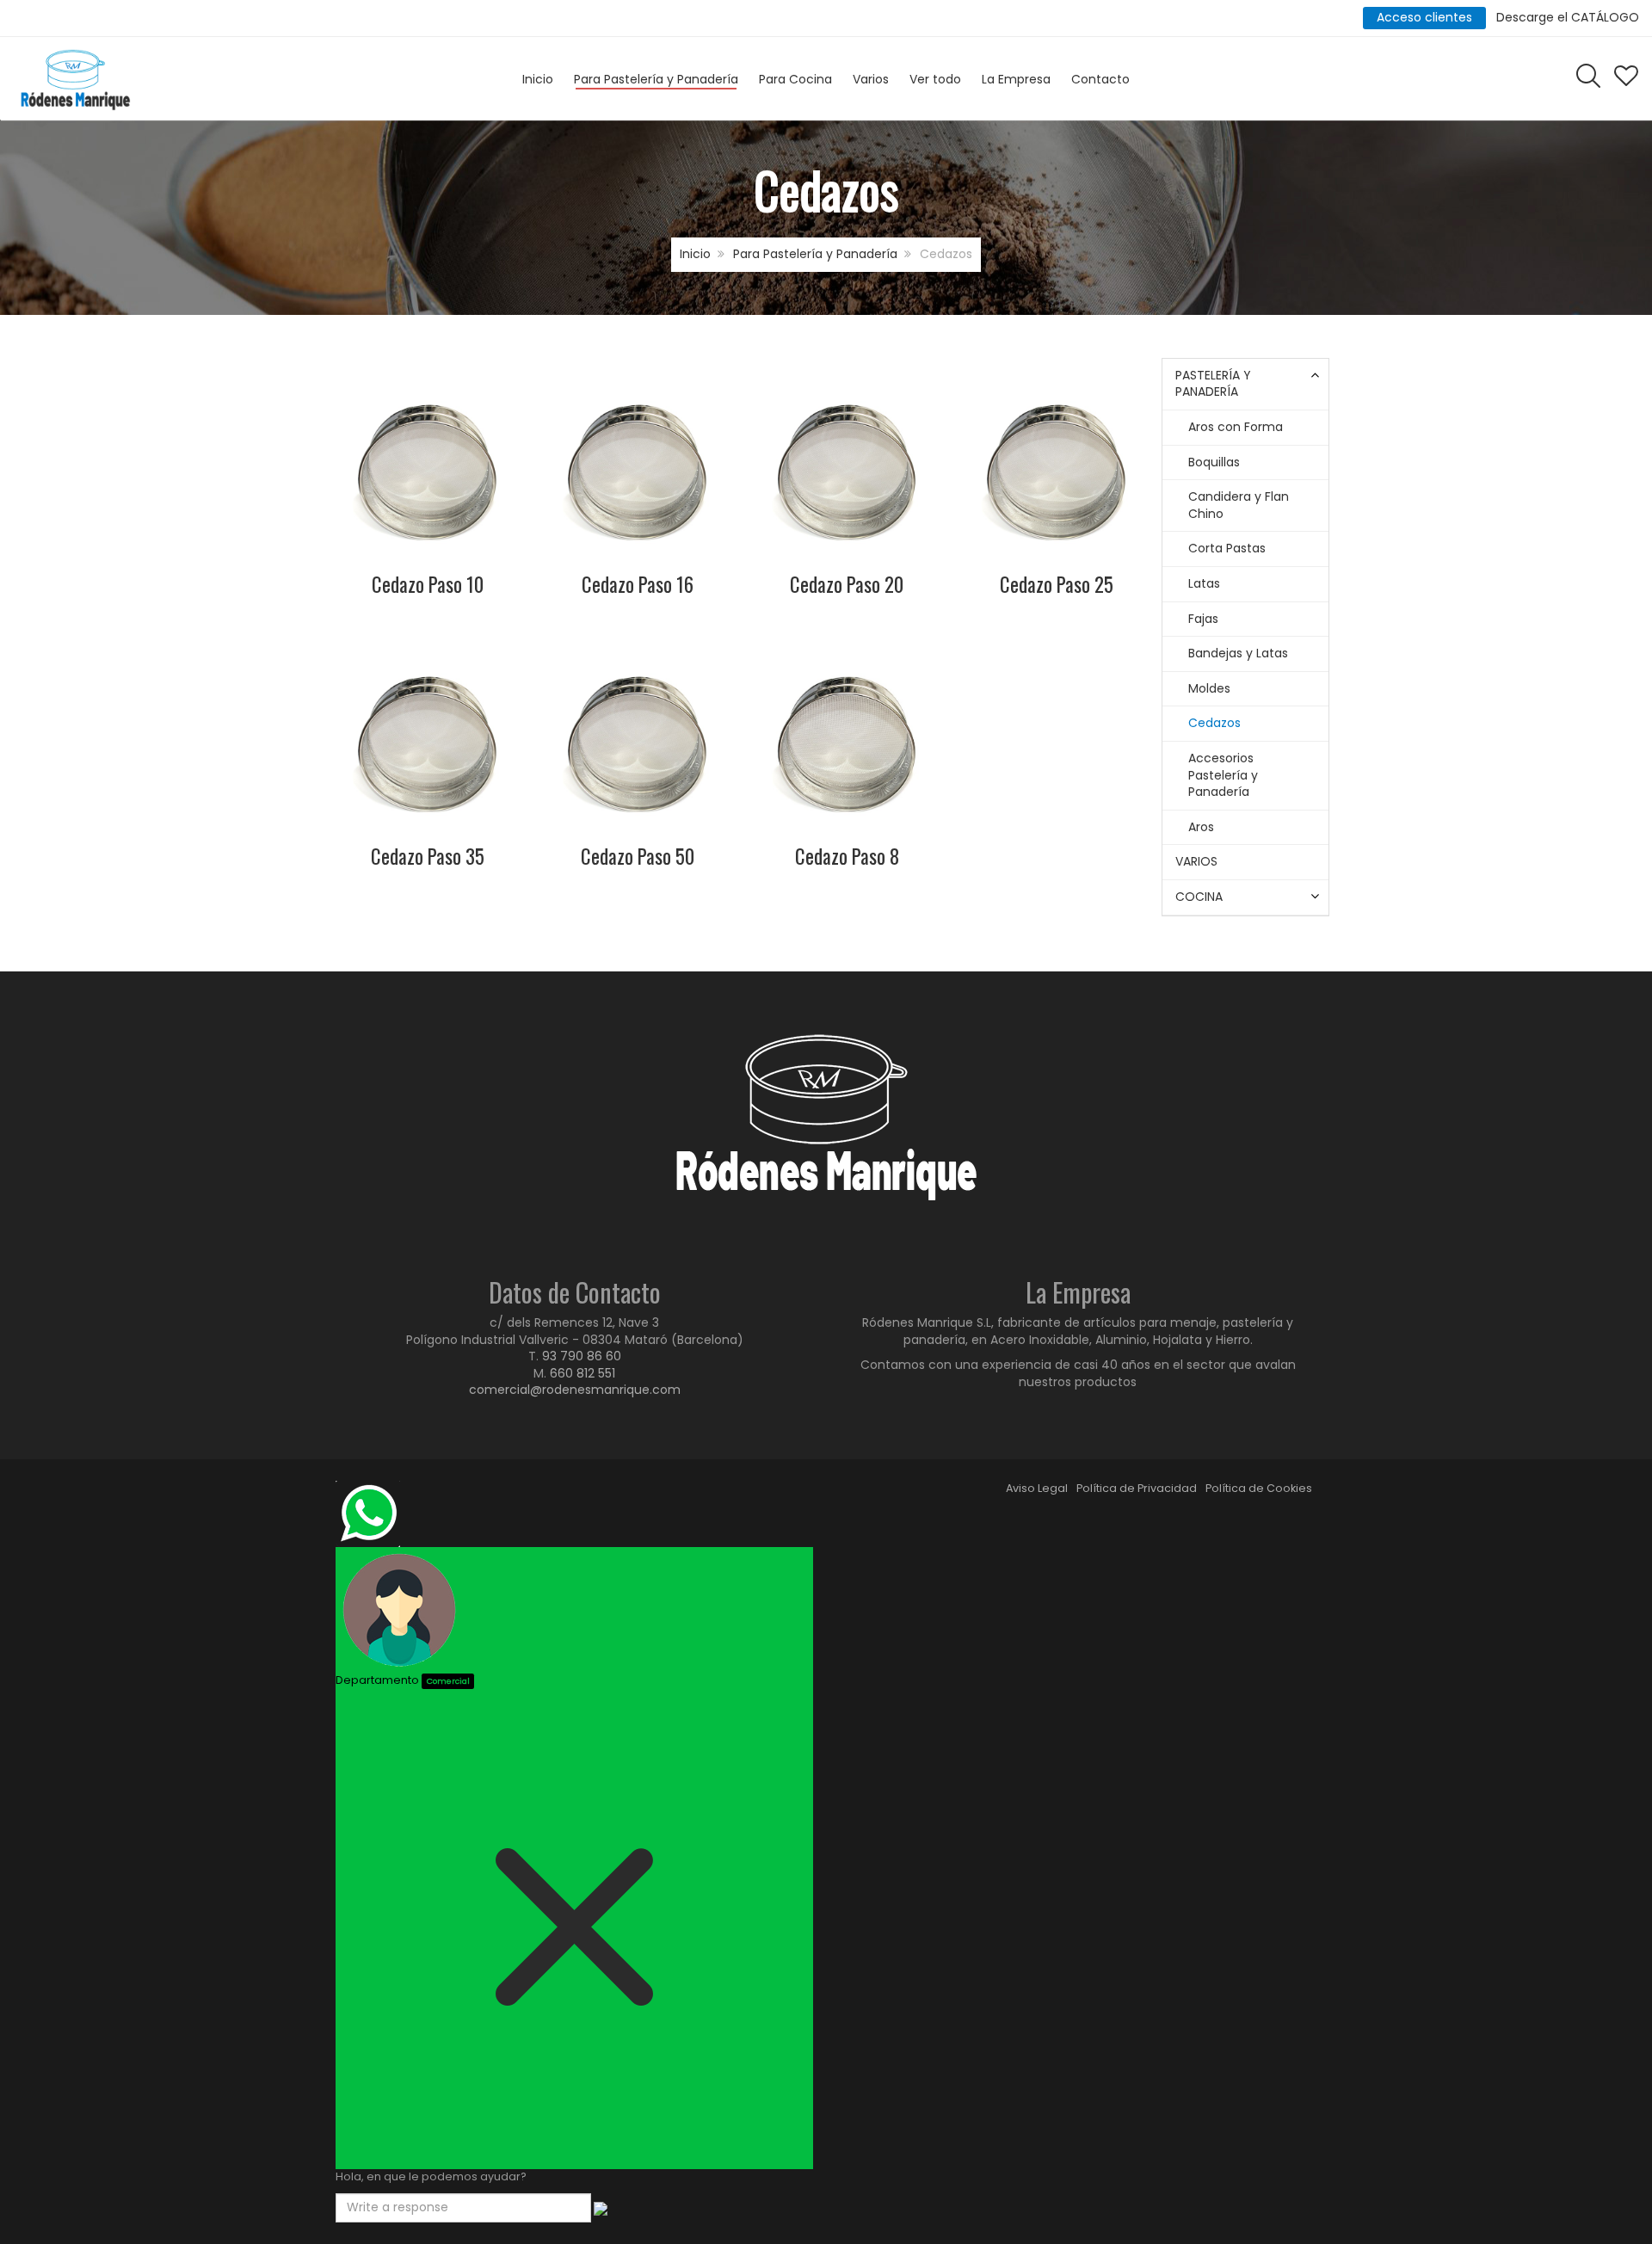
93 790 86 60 (582, 1356)
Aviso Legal (1037, 1488)
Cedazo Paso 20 (847, 584)
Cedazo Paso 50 (638, 856)
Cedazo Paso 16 (638, 584)
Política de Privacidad (1137, 1488)
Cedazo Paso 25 (1057, 584)
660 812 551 (583, 1373)
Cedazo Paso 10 (428, 584)
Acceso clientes (1424, 17)
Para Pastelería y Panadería (815, 254)
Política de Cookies (1259, 1488)
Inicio (695, 254)
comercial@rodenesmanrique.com (575, 1390)
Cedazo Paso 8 (847, 856)
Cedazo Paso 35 (428, 856)
